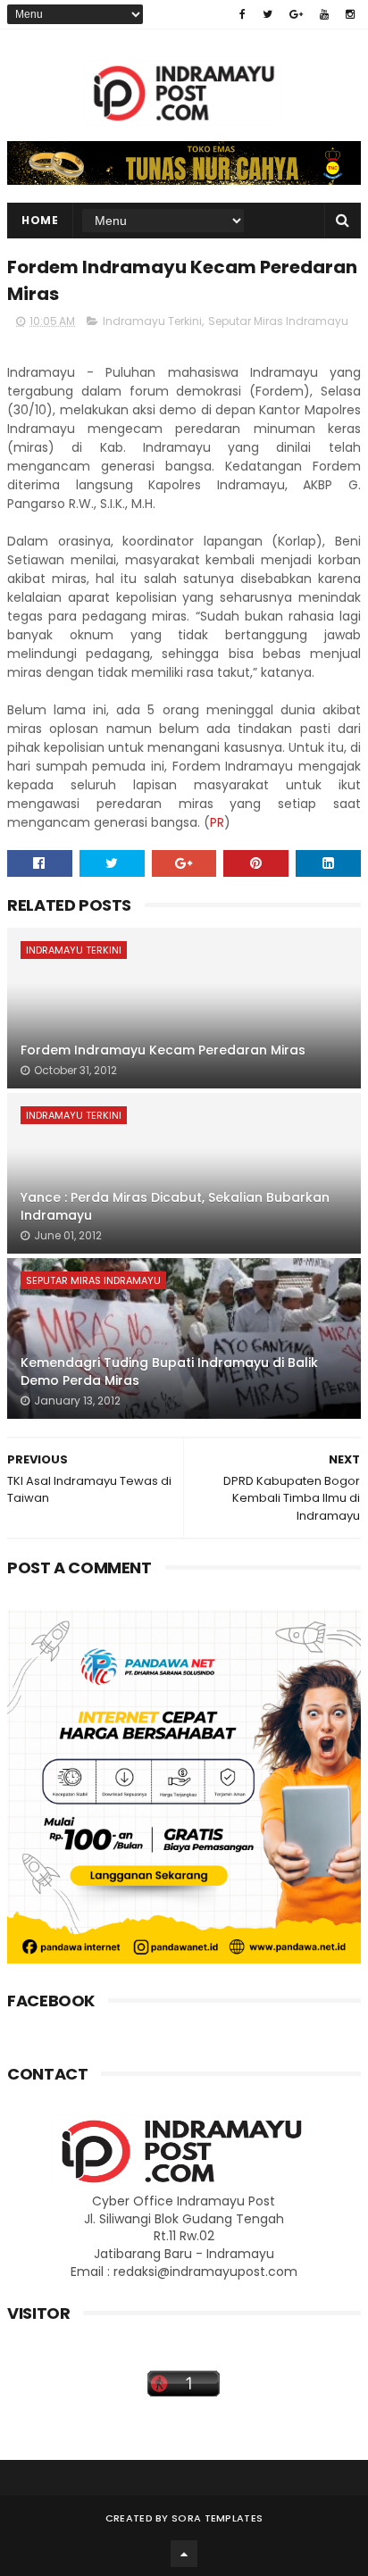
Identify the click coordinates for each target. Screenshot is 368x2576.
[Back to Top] (184, 2554)
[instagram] (350, 14)
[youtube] (324, 14)
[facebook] (243, 14)
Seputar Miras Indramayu (278, 321)
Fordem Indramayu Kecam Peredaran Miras (163, 1050)
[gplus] (296, 14)
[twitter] (268, 14)
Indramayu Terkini (152, 321)
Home (40, 220)
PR (217, 822)
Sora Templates (217, 2518)
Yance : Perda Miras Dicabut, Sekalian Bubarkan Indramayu (175, 1206)
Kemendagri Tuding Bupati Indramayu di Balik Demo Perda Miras (169, 1371)
